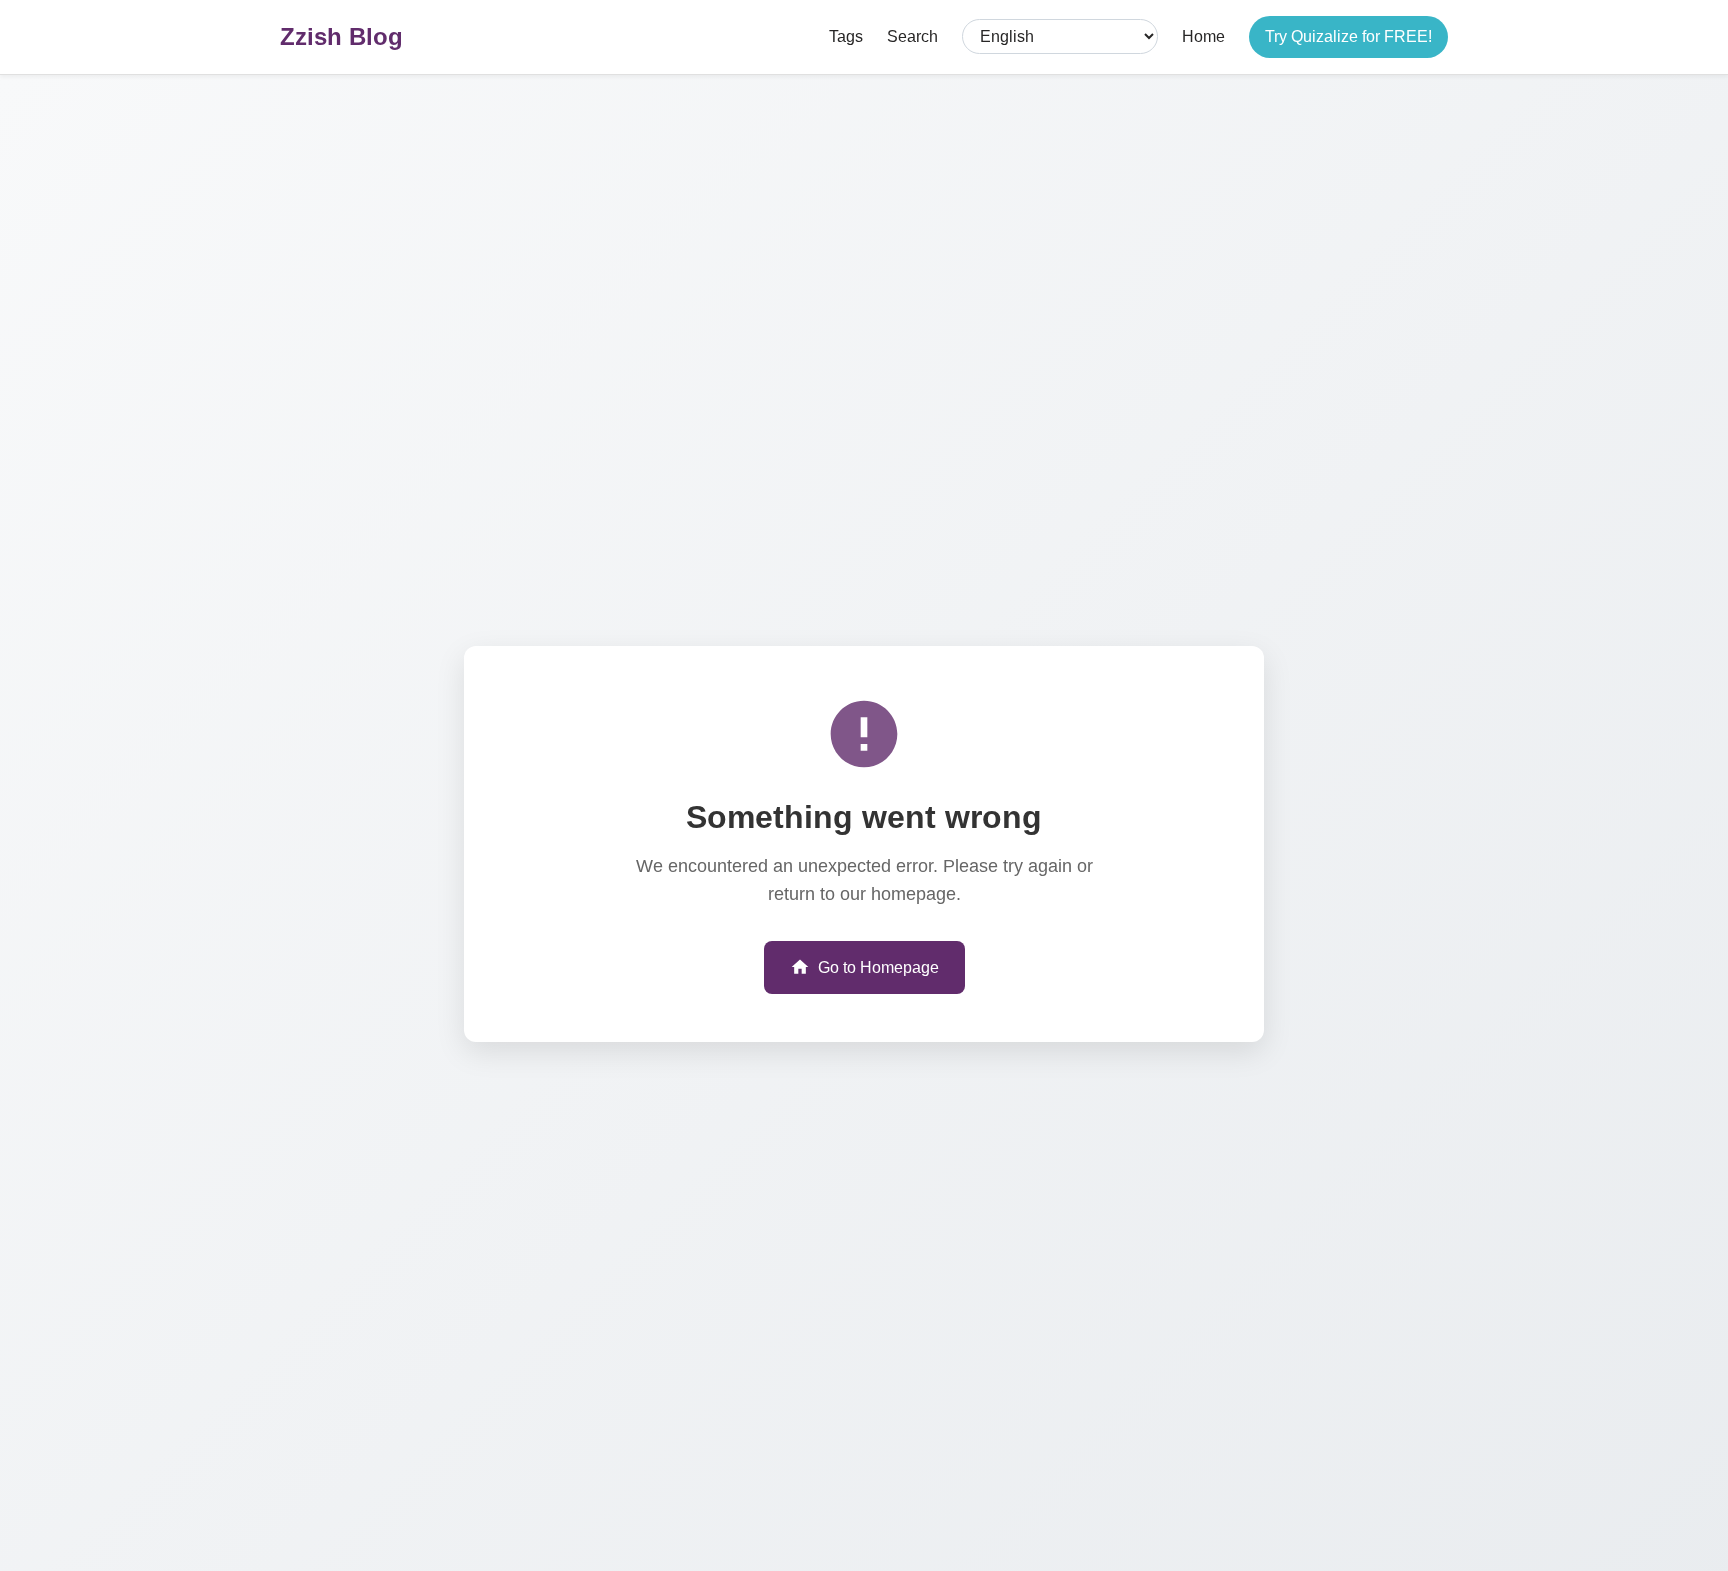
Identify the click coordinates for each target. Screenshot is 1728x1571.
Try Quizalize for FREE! (1348, 36)
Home (1203, 36)
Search (912, 36)
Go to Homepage (878, 967)
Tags (846, 36)
